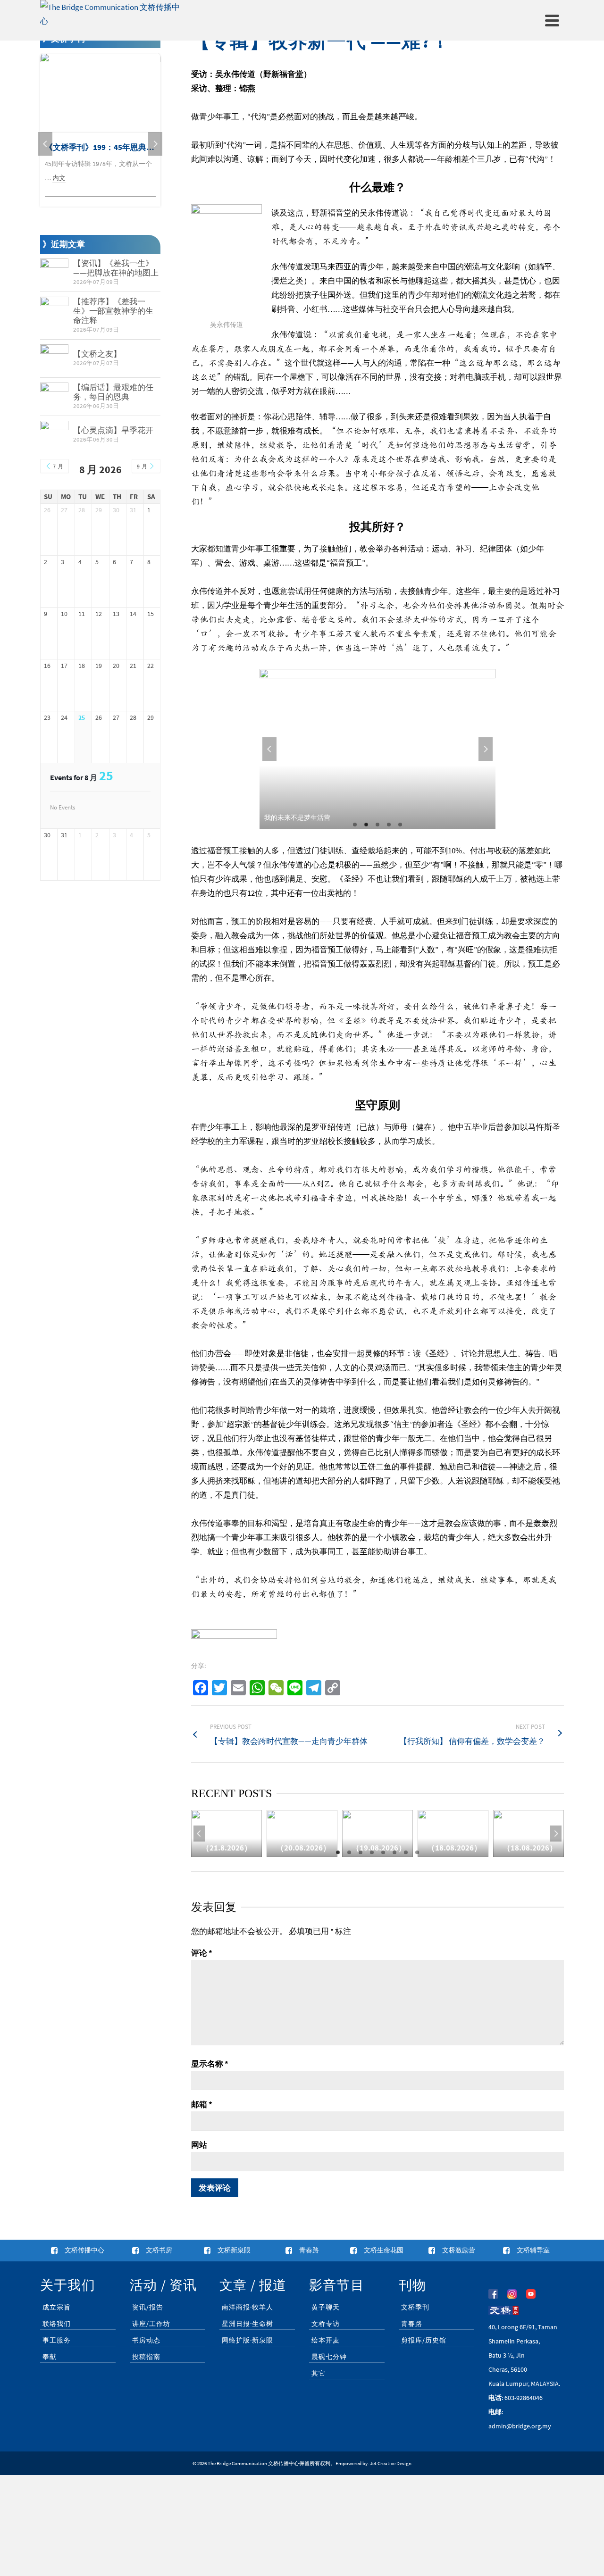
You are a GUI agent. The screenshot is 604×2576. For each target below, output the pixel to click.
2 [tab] (366, 825)
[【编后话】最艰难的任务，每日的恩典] (54, 397)
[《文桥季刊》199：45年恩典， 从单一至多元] (100, 93)
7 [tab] (406, 1852)
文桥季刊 (415, 2307)
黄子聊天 (326, 2307)
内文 (59, 178)
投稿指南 (146, 2357)
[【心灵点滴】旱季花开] (54, 435)
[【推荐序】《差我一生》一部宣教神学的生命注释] (54, 311)
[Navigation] (552, 20)
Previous (269, 749)
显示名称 (210, 2064)
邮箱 (202, 2104)
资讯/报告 (148, 2307)
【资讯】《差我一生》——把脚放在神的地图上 (116, 268)
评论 (202, 1953)
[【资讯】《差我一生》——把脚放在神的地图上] (54, 273)
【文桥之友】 (97, 354)
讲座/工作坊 (151, 2324)
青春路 (412, 2324)
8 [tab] (417, 1852)
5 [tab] (400, 825)
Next (486, 749)
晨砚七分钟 (329, 2357)
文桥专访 (326, 2324)
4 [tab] (389, 825)
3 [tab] (377, 825)
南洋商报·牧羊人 (247, 2307)
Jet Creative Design (391, 2463)
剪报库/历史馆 (424, 2340)
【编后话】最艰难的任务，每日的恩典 (113, 392)
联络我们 (57, 2324)
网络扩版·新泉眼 (247, 2340)
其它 (319, 2373)
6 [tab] (394, 1852)
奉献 (50, 2357)
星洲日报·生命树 (247, 2324)
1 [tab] (355, 825)
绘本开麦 (326, 2340)
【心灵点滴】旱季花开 (113, 430)
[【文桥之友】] (54, 358)
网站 (199, 2145)
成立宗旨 (57, 2307)
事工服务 (57, 2340)
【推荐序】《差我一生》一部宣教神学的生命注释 (113, 311)
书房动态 (146, 2340)
